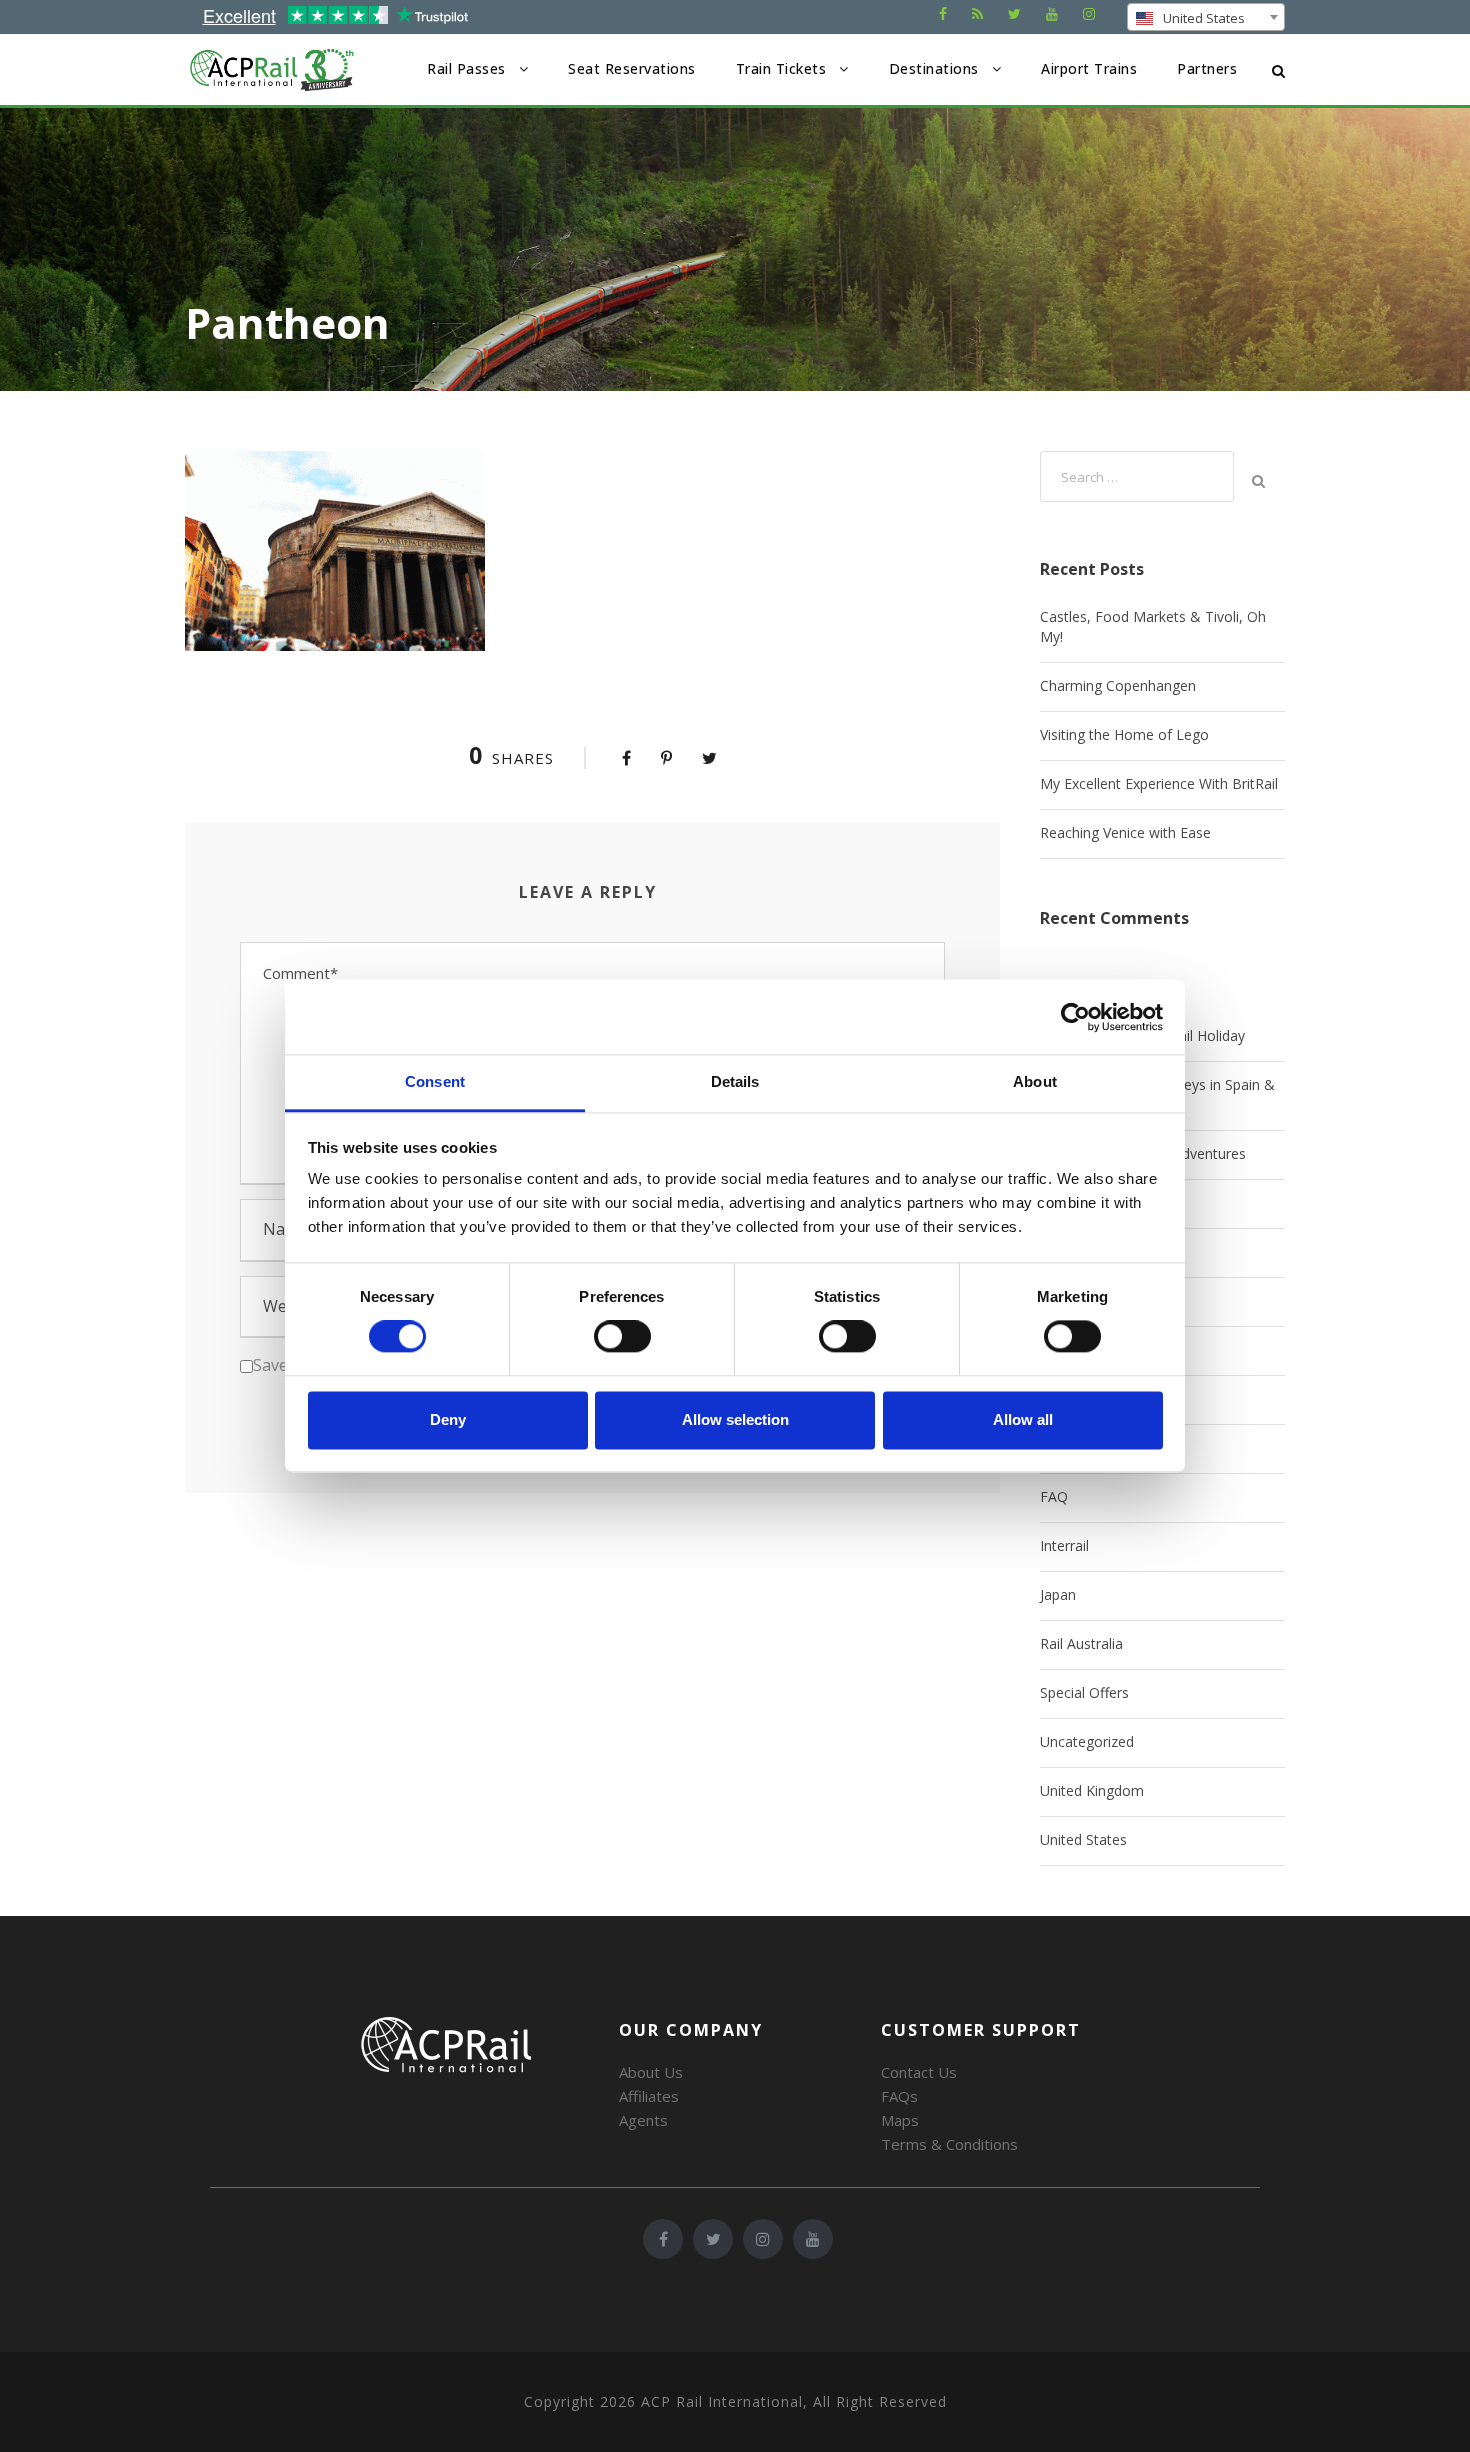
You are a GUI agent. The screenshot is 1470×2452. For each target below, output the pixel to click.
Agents (643, 2120)
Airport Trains (1089, 68)
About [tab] (1035, 1081)
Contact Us (919, 2072)
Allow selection (735, 1419)
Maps (900, 2120)
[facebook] (943, 13)
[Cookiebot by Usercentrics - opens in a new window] (1075, 1017)
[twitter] (1014, 13)
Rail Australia (1081, 1643)
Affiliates (649, 2096)
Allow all (1023, 1419)
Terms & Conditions (949, 2144)
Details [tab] (735, 1081)
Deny (448, 1419)
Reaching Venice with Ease (1125, 832)
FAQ (1054, 1496)
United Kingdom (1092, 1790)
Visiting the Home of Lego (1124, 734)
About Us (651, 2072)
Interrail (1064, 1545)
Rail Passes (466, 68)
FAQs (899, 2096)
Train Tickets (781, 68)
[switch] (622, 1337)
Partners (1207, 68)
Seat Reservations (632, 68)
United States (1083, 1839)
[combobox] (1206, 17)
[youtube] (1052, 13)
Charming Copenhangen (1118, 685)
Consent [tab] (435, 1081)
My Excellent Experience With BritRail (1159, 783)
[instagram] (1089, 13)
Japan (1058, 1594)
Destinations (934, 68)
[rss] (977, 13)
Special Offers (1084, 1692)
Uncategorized (1087, 1741)
